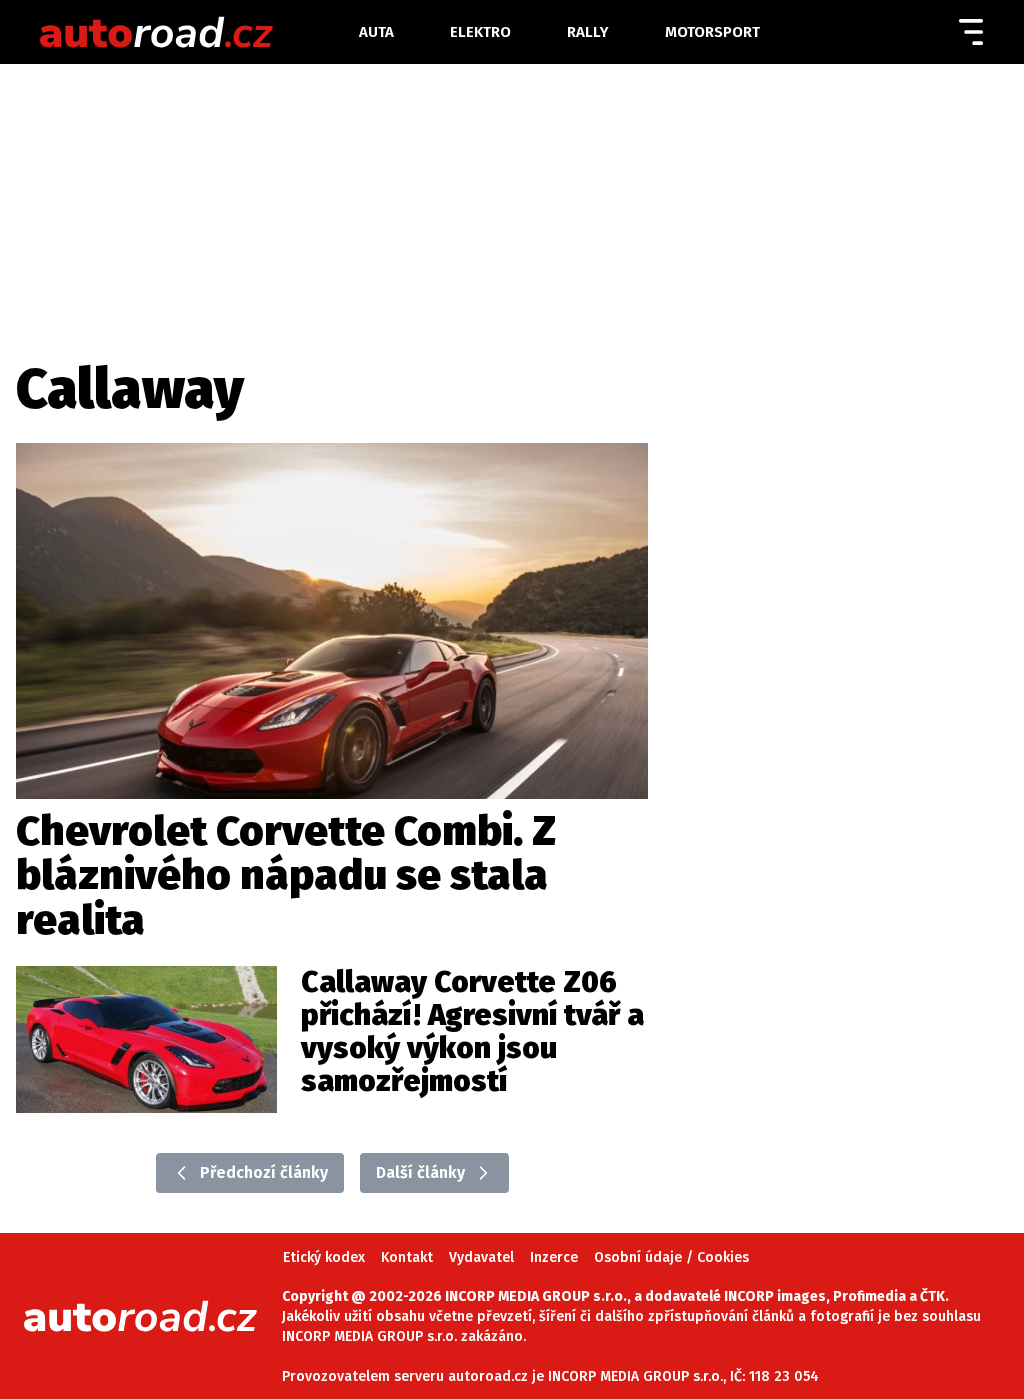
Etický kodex (324, 1257)
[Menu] (971, 32)
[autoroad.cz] (197, 32)
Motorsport (712, 32)
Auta (376, 32)
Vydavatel (481, 1257)
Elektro (480, 32)
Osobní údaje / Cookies (671, 1257)
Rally (588, 32)
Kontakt (407, 1257)
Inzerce (554, 1257)
